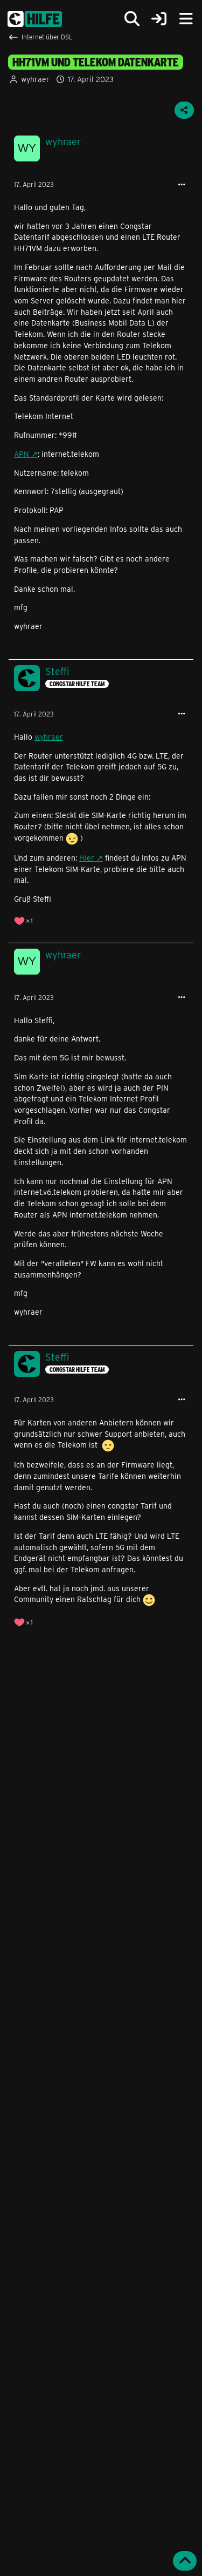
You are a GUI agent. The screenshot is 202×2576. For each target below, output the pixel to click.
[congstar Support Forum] (35, 19)
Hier (87, 858)
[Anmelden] (159, 19)
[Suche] (132, 19)
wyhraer (35, 79)
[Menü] (186, 19)
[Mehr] (182, 185)
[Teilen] (184, 110)
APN (22, 454)
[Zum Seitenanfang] (185, 2561)
